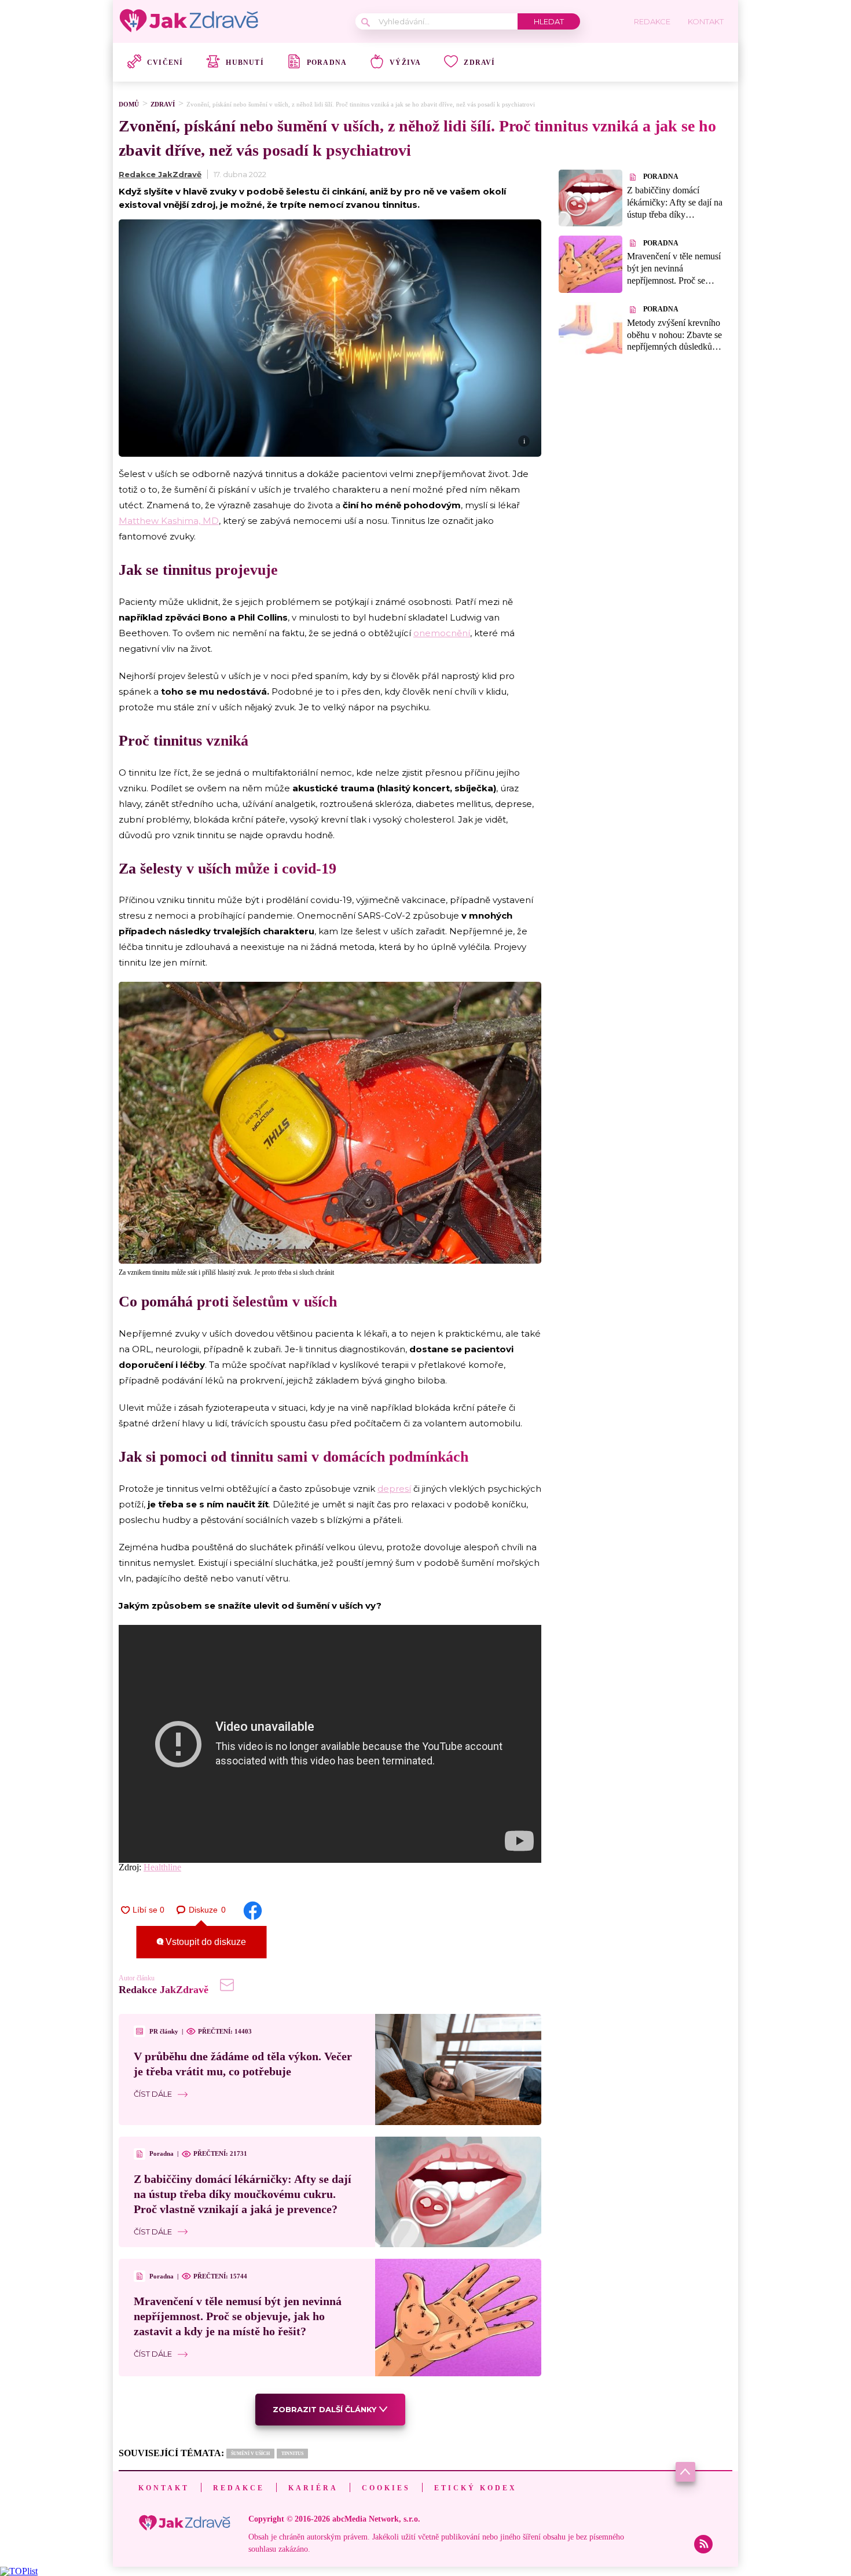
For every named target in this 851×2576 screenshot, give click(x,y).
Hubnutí (245, 63)
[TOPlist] (19, 2571)
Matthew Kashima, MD (169, 521)
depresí (394, 1489)
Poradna (327, 63)
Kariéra (313, 2488)
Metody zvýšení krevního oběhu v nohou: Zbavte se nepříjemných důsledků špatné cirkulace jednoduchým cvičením (674, 347)
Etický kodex (476, 2488)
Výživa (405, 63)
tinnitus (292, 2454)
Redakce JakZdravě (160, 174)
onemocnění (442, 633)
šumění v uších (250, 2454)
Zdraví (479, 63)
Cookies (386, 2488)
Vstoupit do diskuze (205, 1942)
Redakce (239, 2488)
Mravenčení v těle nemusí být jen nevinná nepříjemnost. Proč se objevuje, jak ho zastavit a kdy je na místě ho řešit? (238, 2316)
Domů (129, 104)
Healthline (162, 1867)
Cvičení (165, 63)
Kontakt (164, 2488)
